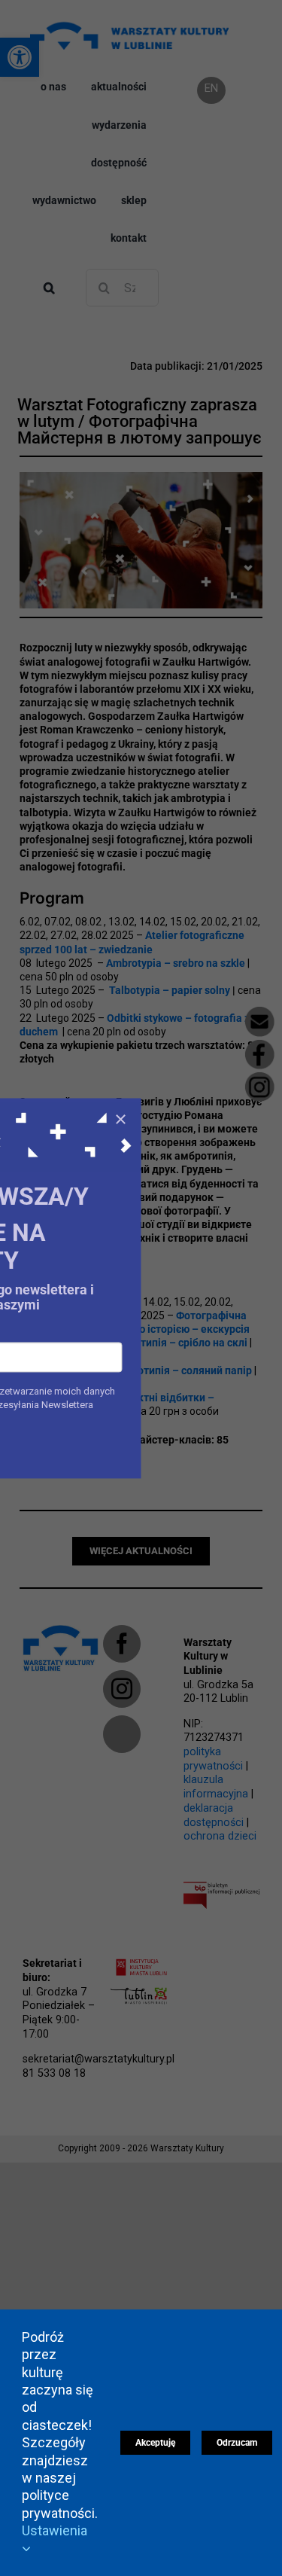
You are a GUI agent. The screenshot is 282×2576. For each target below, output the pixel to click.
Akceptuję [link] (155, 2443)
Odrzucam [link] (237, 2443)
